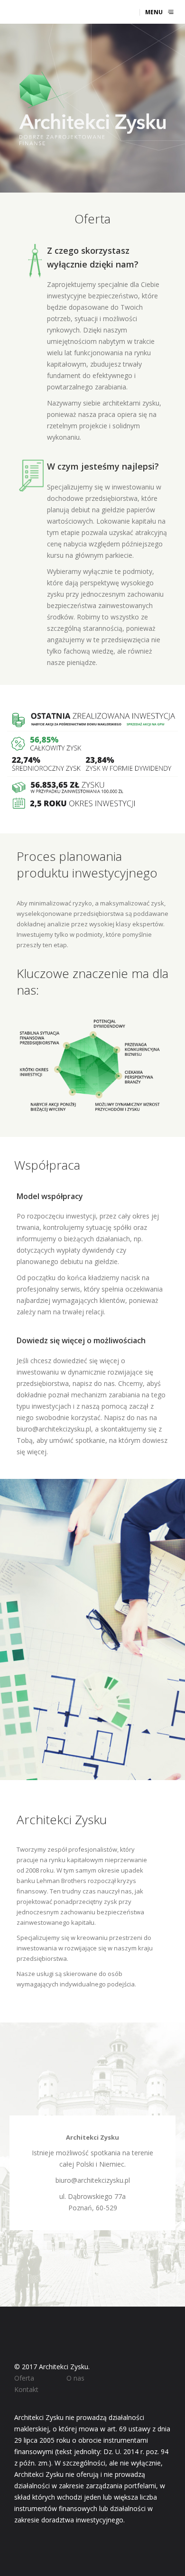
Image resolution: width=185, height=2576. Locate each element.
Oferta (24, 2378)
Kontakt (26, 2389)
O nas (75, 2378)
